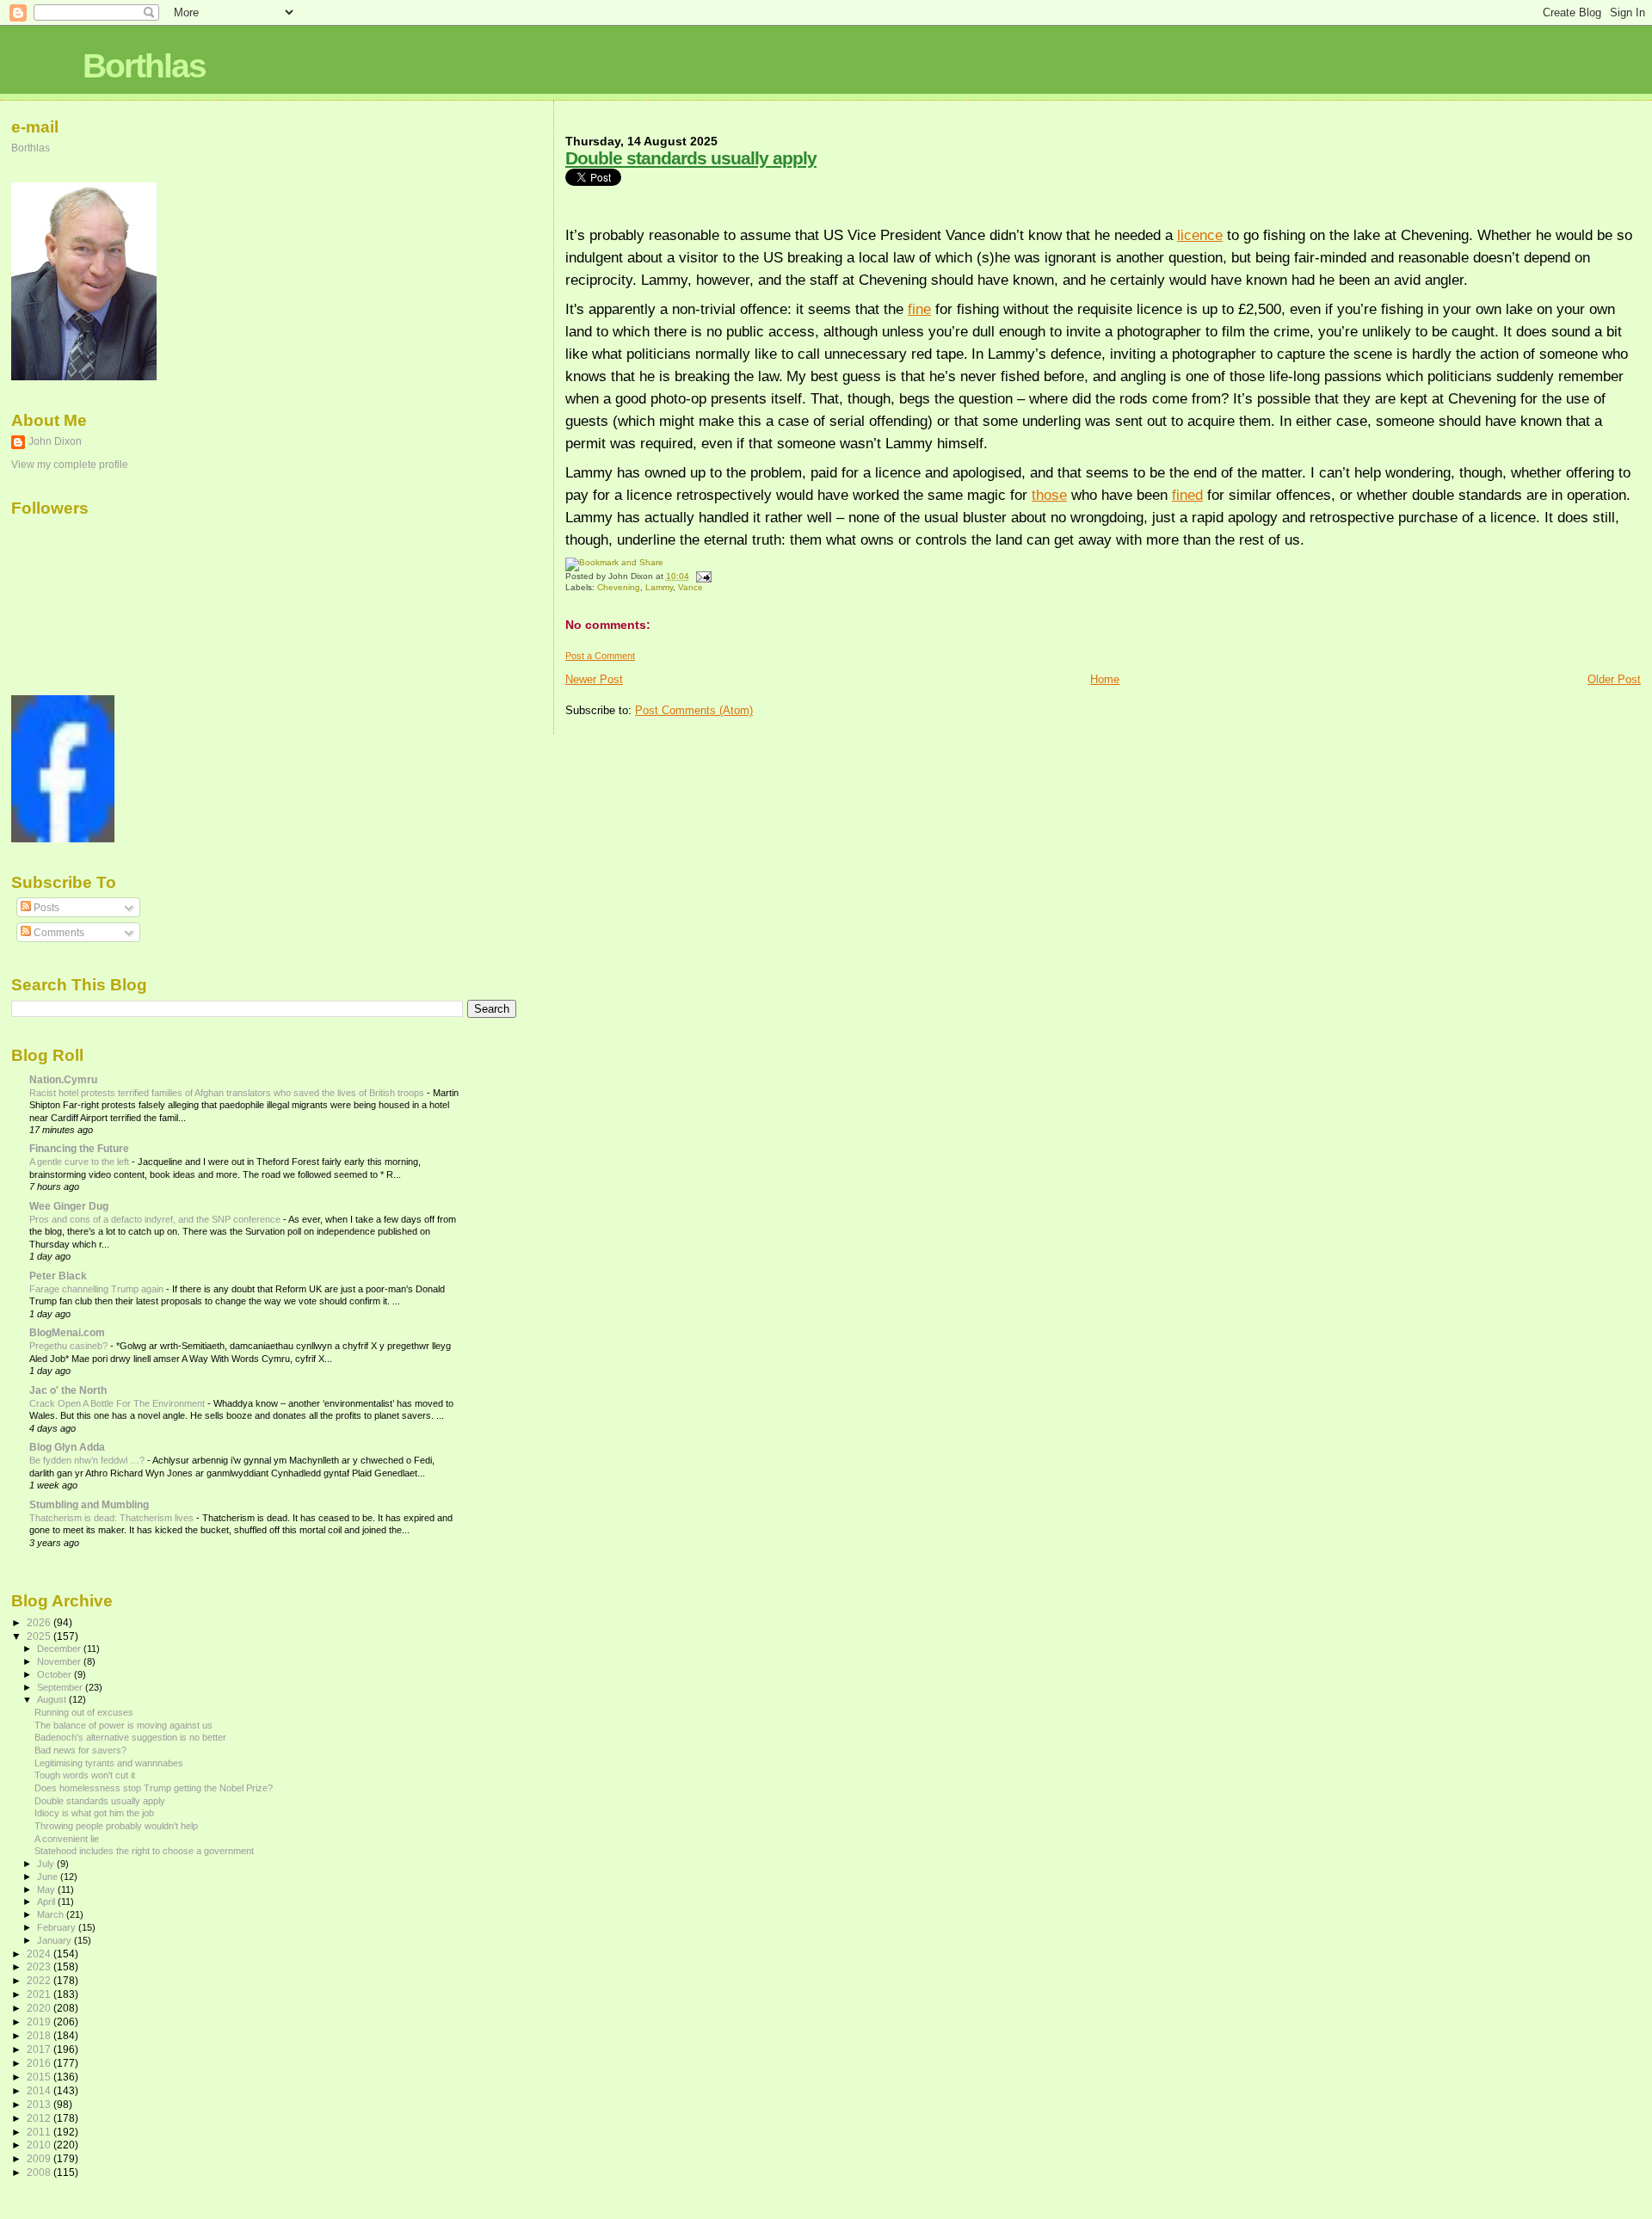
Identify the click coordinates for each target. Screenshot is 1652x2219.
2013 (40, 2104)
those (1049, 495)
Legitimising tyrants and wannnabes (109, 1763)
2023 (40, 1966)
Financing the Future (79, 1148)
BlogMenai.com (67, 1332)
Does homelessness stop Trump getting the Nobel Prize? (154, 1788)
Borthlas (144, 66)
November (60, 1661)
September (61, 1687)
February (58, 1927)
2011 (40, 2132)
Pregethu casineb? (70, 1346)
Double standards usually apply (691, 158)
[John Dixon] (63, 839)
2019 (40, 2022)
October (55, 1674)
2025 (40, 1636)
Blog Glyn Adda (67, 1447)
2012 (40, 2118)
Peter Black (58, 1276)
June (49, 1877)
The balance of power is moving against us (123, 1725)
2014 (40, 2090)
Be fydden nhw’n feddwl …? (88, 1460)
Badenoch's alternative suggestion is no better (130, 1737)
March (52, 1914)
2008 (40, 2172)
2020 (40, 2008)
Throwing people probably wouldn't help (116, 1826)
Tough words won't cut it (85, 1775)
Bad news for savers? (80, 1750)
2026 (40, 1622)
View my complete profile (70, 465)
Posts (45, 908)
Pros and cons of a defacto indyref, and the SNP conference (156, 1219)
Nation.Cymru (63, 1079)
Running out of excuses (84, 1712)
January (55, 1940)
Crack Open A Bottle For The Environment (118, 1403)
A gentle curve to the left (80, 1162)
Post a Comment (600, 656)
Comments (58, 933)
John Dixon (55, 441)
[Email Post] (702, 576)
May (47, 1889)
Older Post (1614, 679)
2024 (40, 1954)
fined (1187, 495)
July (47, 1864)
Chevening (619, 587)
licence (1200, 235)
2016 (40, 2063)
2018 (40, 2035)
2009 (40, 2158)
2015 (40, 2077)
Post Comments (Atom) (694, 710)
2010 (40, 2145)
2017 (40, 2049)
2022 (40, 1980)
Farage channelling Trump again (98, 1289)
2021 (40, 1994)
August (53, 1699)
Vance (690, 587)
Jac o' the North (68, 1390)
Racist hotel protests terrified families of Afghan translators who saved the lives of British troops (228, 1093)
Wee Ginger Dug (69, 1206)
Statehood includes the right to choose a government (144, 1851)
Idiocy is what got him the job (94, 1813)
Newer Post (594, 679)
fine (919, 309)
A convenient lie (67, 1839)
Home (1105, 679)
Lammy (659, 587)
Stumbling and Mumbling (89, 1504)
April (47, 1902)
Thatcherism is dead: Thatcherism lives (113, 1518)
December (60, 1649)
